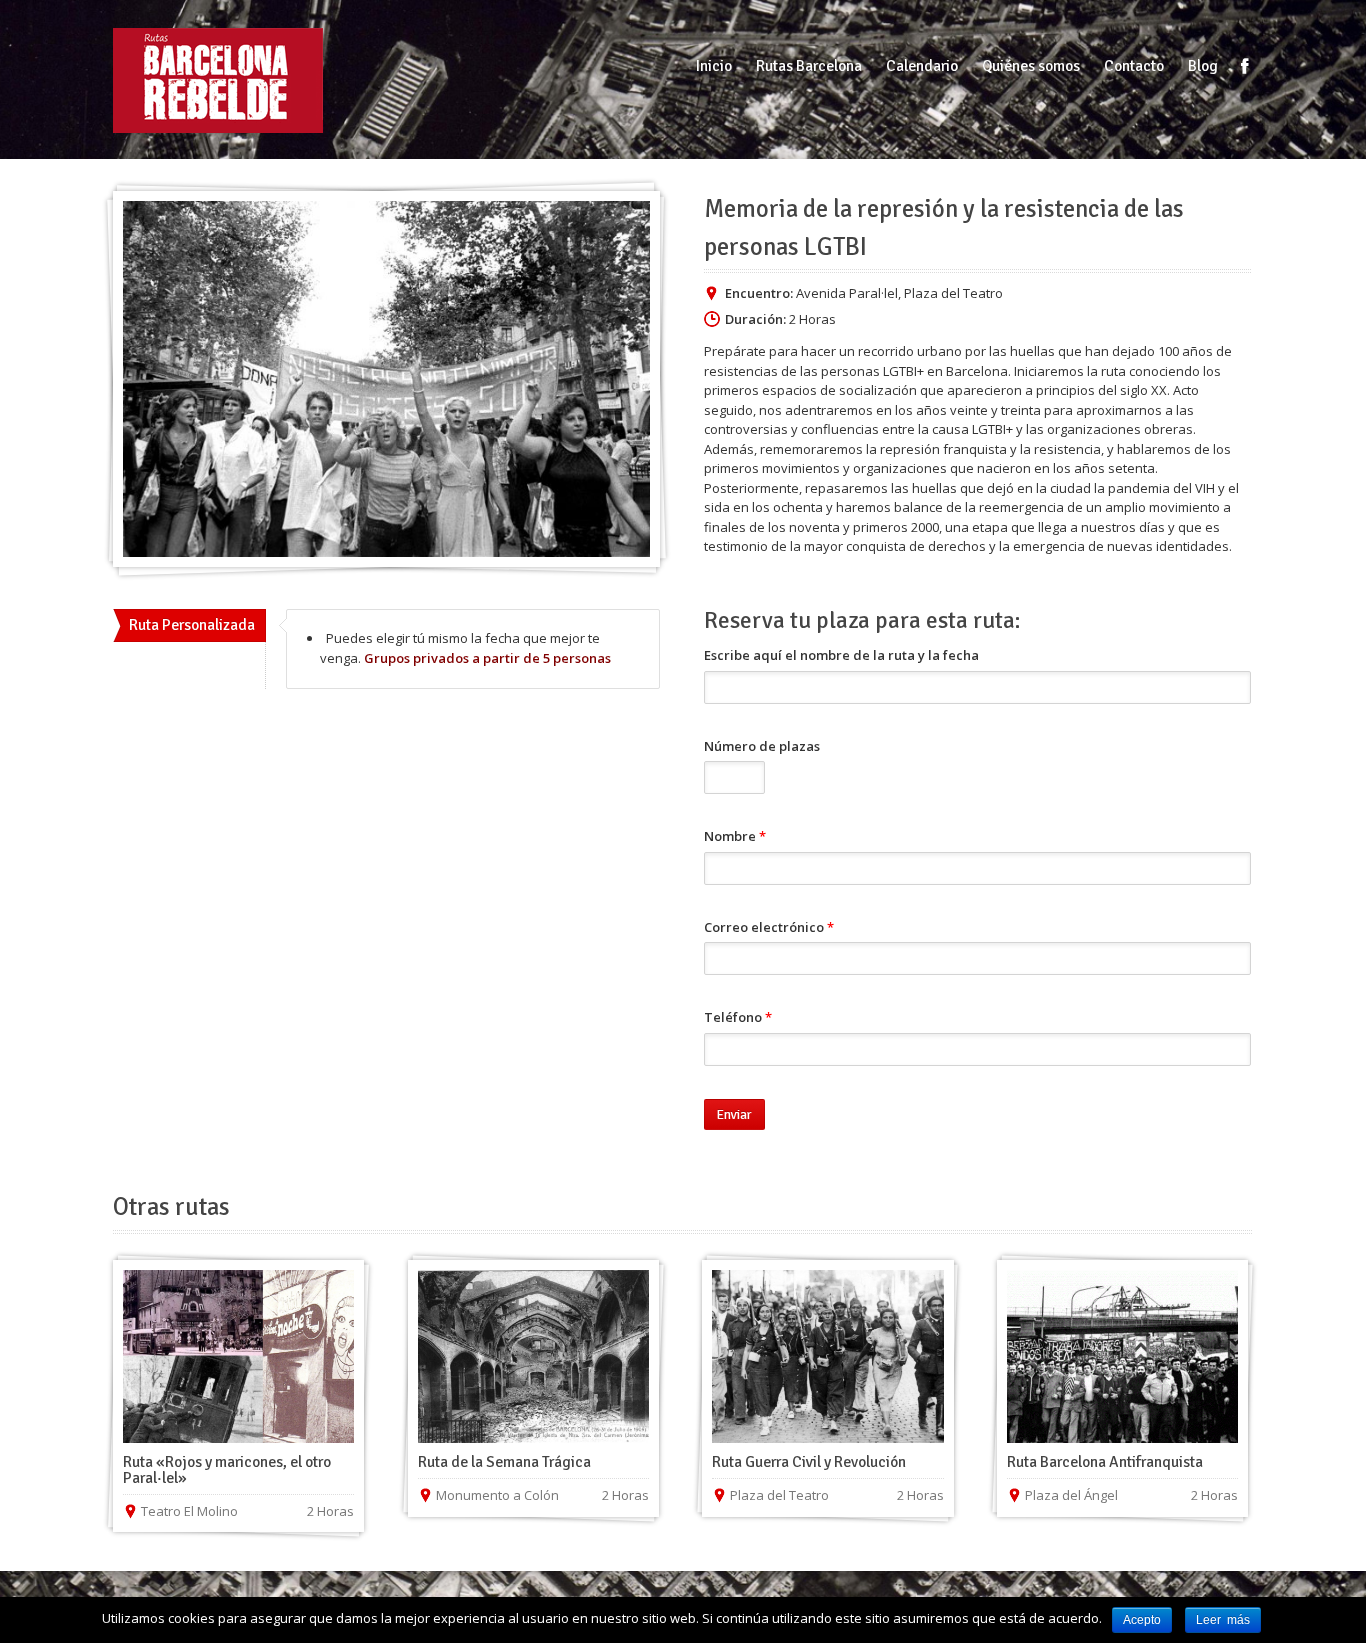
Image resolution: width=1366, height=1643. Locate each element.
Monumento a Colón (497, 1495)
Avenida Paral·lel (847, 293)
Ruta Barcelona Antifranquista (1105, 1462)
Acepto (1142, 1620)
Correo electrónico (769, 927)
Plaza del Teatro (953, 293)
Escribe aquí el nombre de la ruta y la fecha (841, 655)
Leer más (1222, 1620)
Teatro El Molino (189, 1511)
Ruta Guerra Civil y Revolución (809, 1462)
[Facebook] (1245, 66)
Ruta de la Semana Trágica (504, 1462)
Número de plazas (762, 746)
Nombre (735, 836)
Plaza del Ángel (1071, 1495)
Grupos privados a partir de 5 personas (487, 658)
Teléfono (738, 1017)
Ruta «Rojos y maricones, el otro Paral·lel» (227, 1470)
